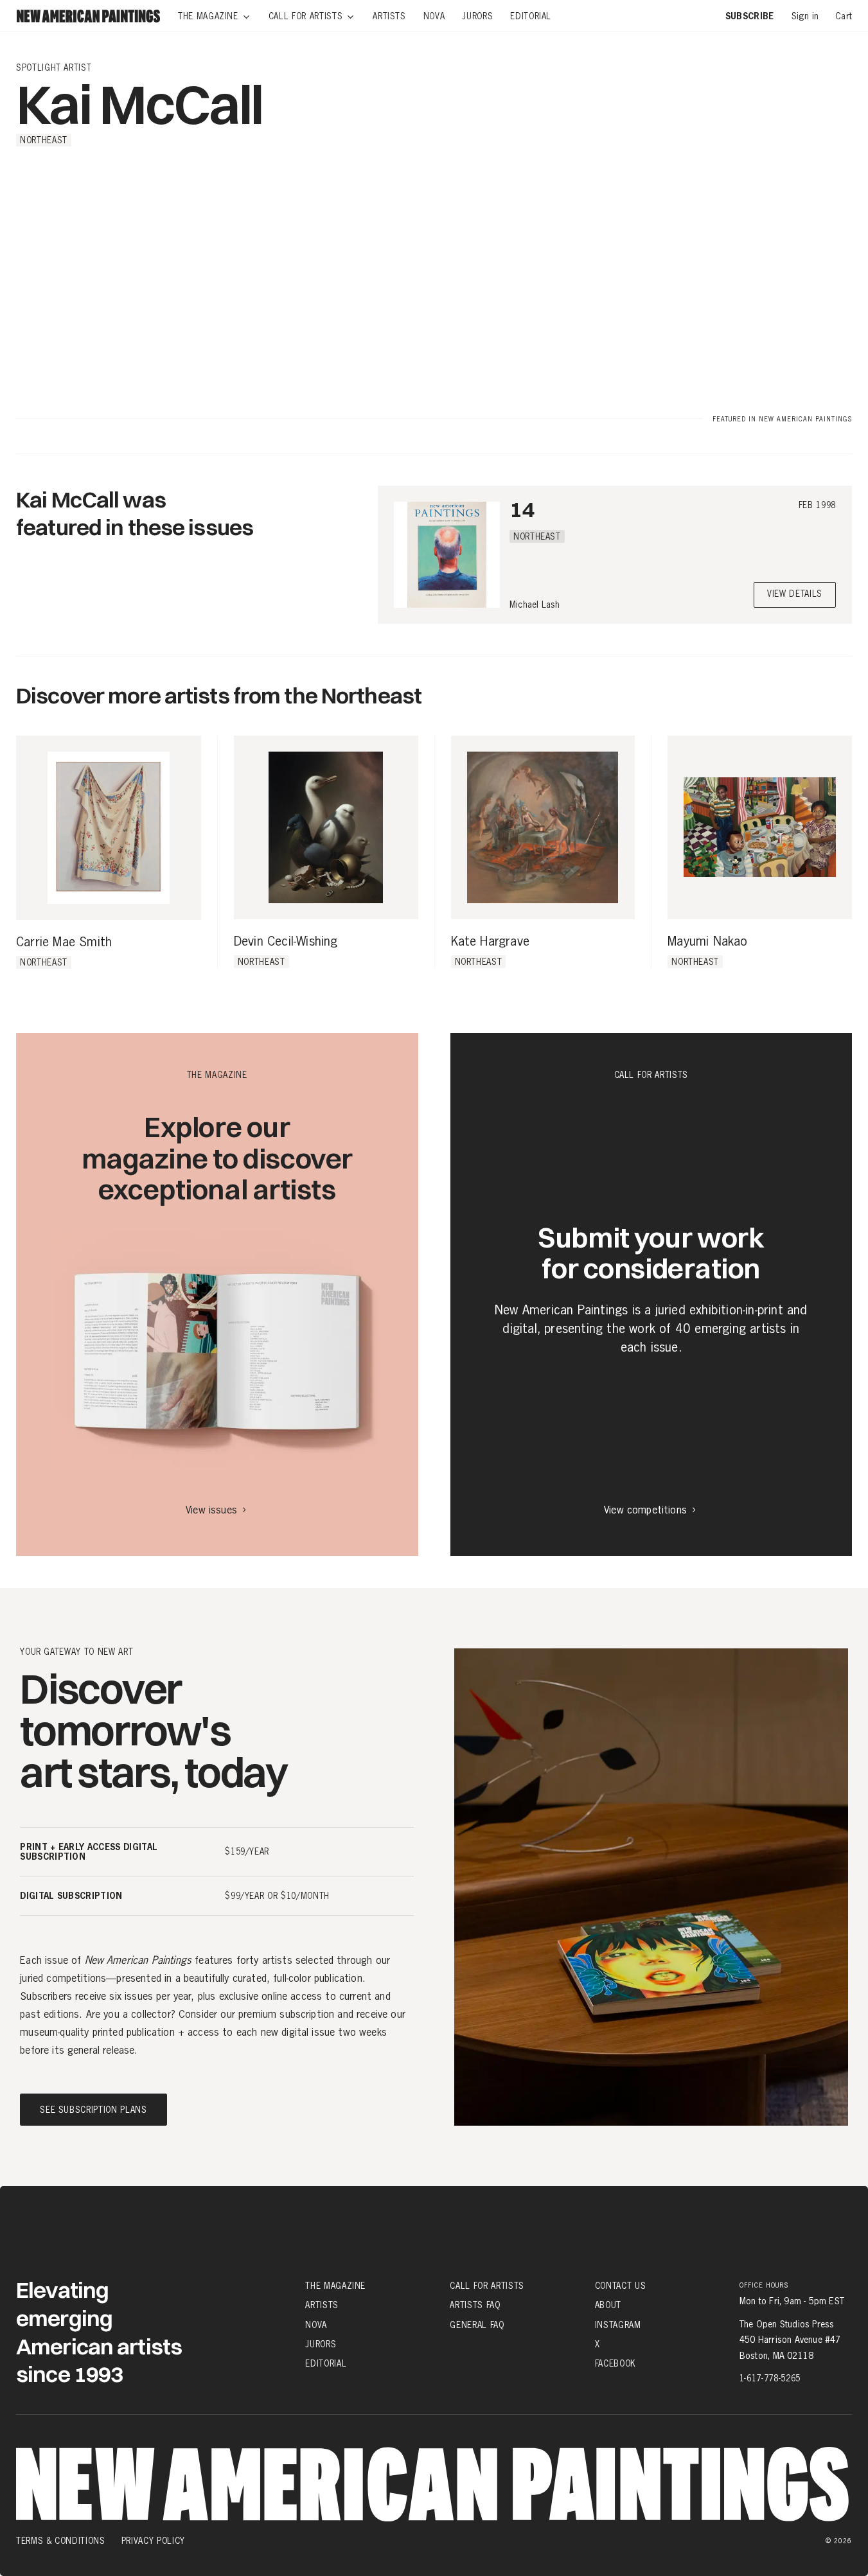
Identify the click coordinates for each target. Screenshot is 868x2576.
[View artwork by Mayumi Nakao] (760, 828)
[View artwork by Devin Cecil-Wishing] (326, 828)
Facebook (616, 2363)
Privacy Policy (153, 2541)
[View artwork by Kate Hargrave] (543, 828)
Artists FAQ (475, 2305)
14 (522, 509)
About (608, 2305)
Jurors (321, 2344)
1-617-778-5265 (770, 2378)
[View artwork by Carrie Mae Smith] (109, 828)
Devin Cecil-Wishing (286, 942)
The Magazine (335, 2286)
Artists (322, 2305)
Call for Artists (487, 2286)
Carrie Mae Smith (64, 942)
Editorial (326, 2363)
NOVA (316, 2325)
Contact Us (621, 2286)
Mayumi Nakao (707, 942)
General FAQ (477, 2325)
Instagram (618, 2325)
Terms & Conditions (61, 2541)
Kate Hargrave (491, 942)
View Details (795, 595)
